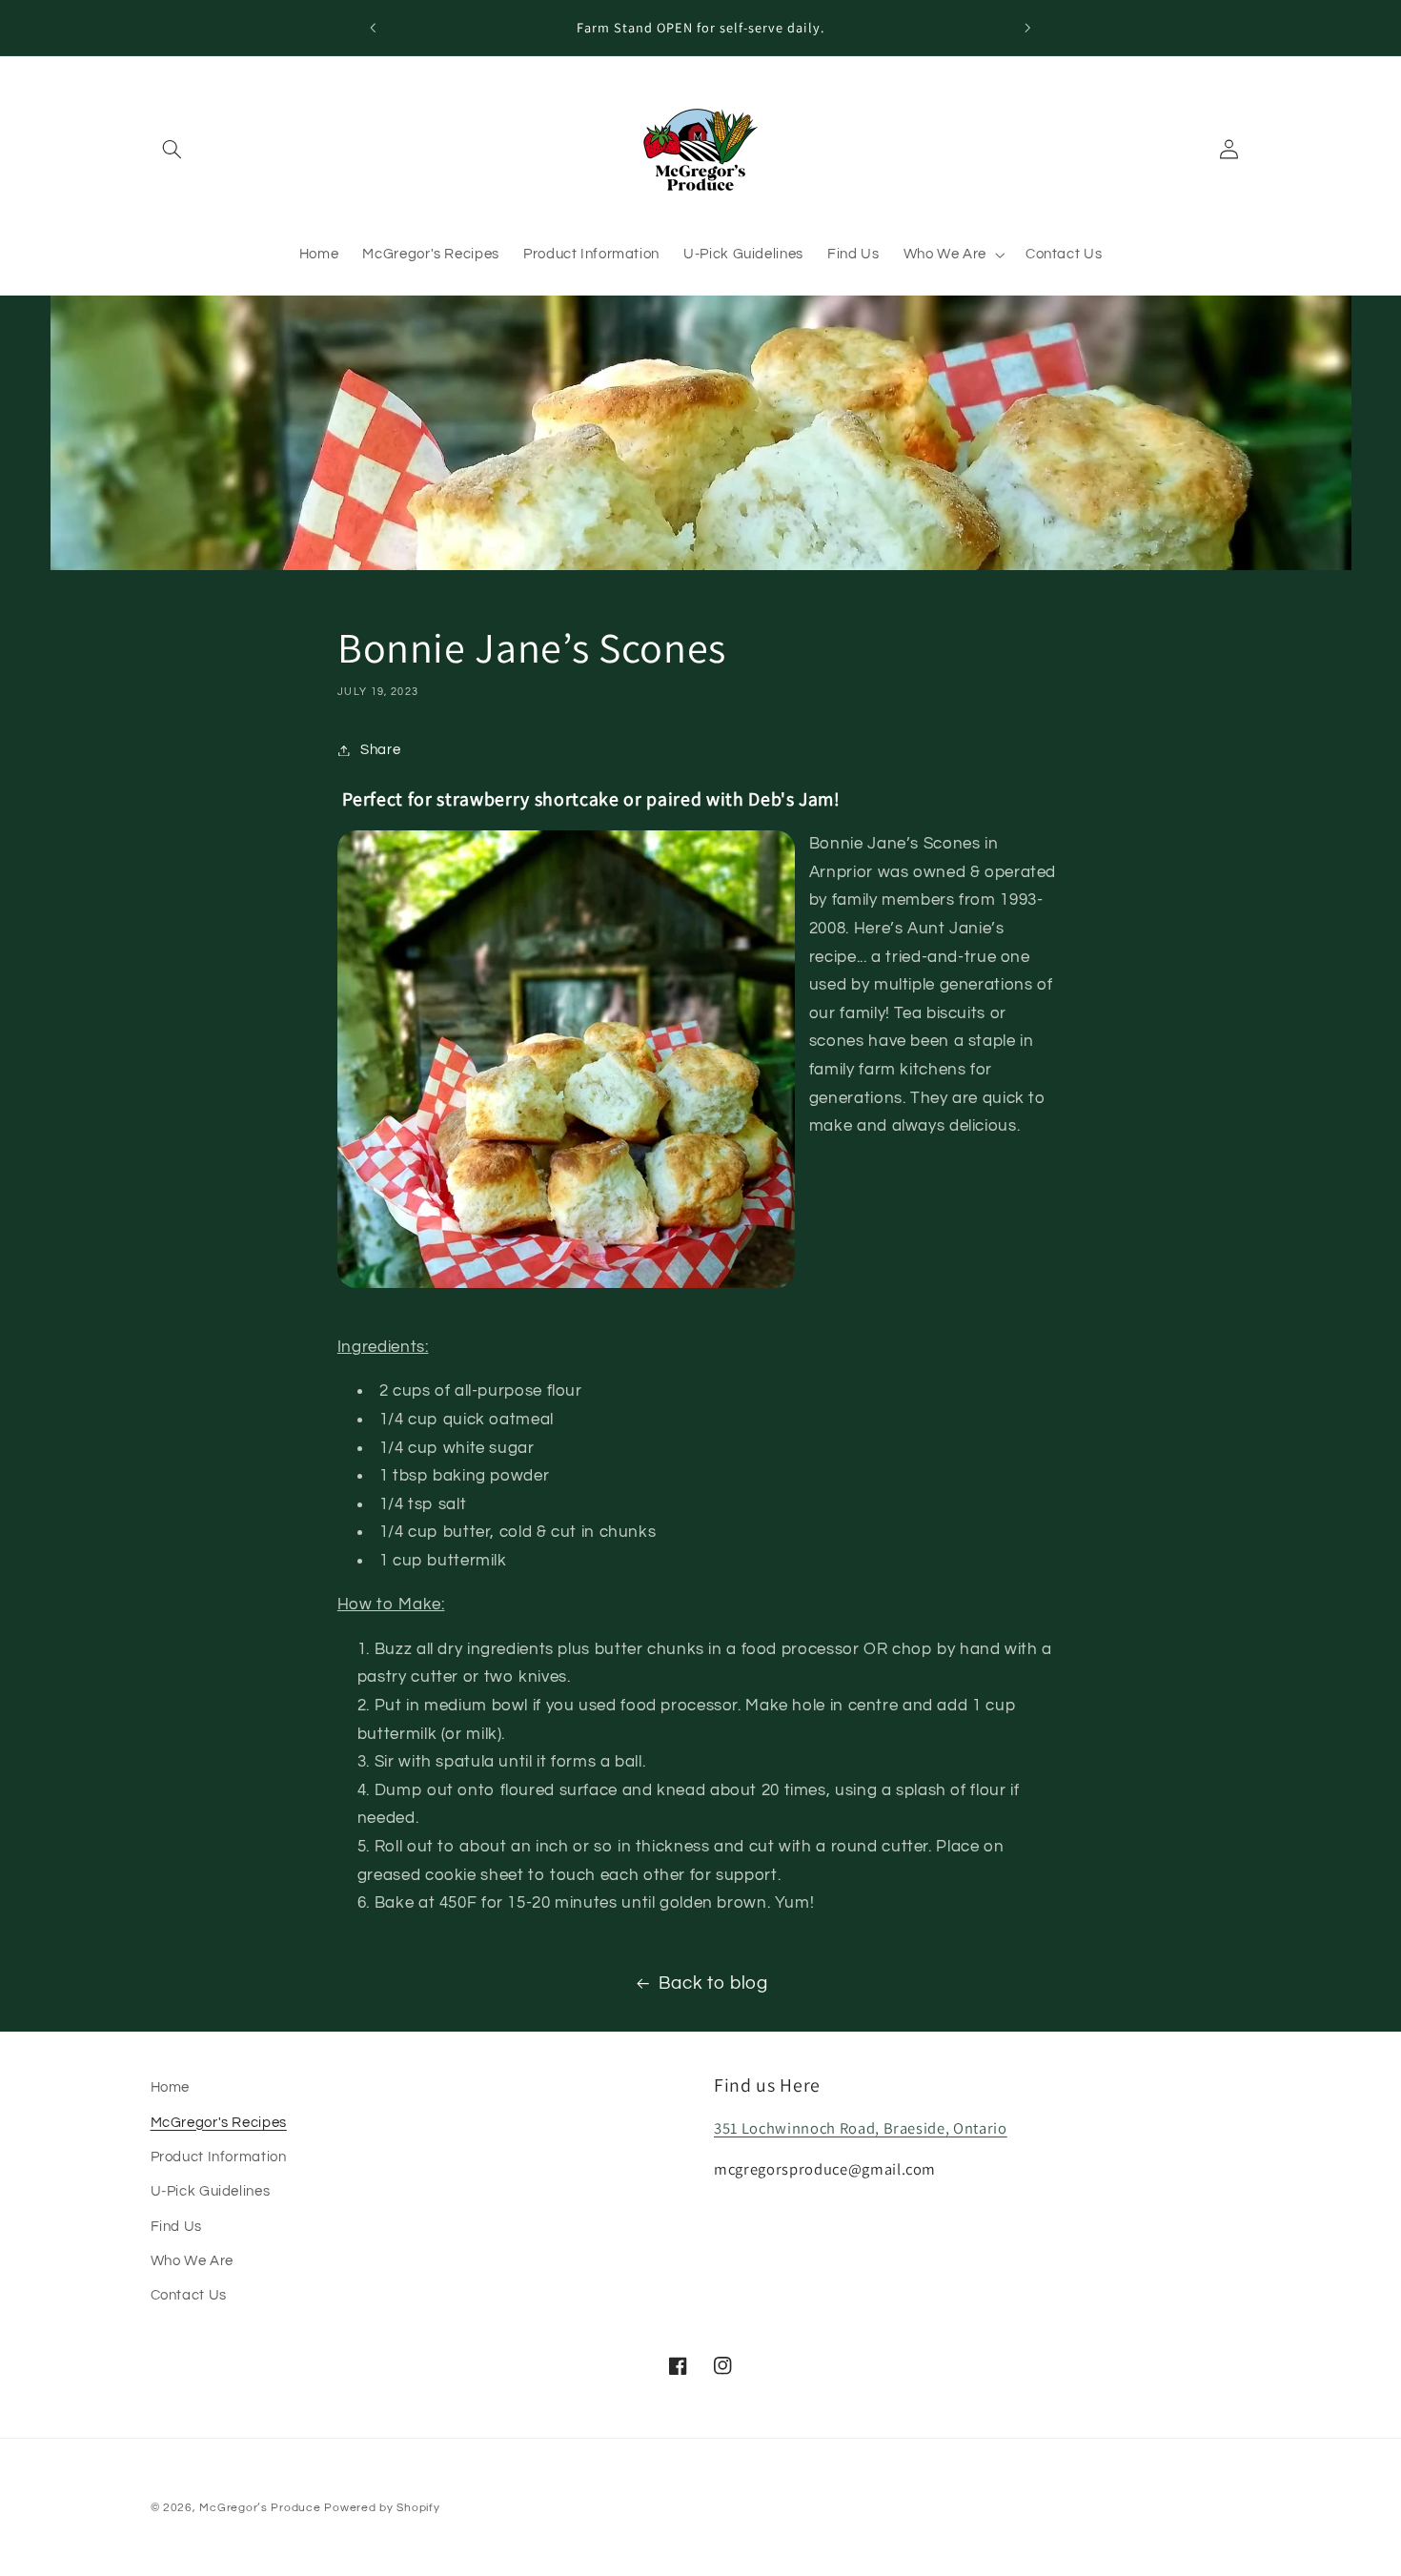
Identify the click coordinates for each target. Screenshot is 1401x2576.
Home (171, 2087)
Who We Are (192, 2261)
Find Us (176, 2227)
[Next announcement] (1027, 28)
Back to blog (713, 1983)
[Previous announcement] (374, 28)
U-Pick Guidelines (211, 2192)
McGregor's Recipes (219, 2123)
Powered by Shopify (382, 2508)
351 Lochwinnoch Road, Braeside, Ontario (861, 2128)
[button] (173, 150)
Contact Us (189, 2296)
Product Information (219, 2157)
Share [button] (380, 750)
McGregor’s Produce (260, 2508)
